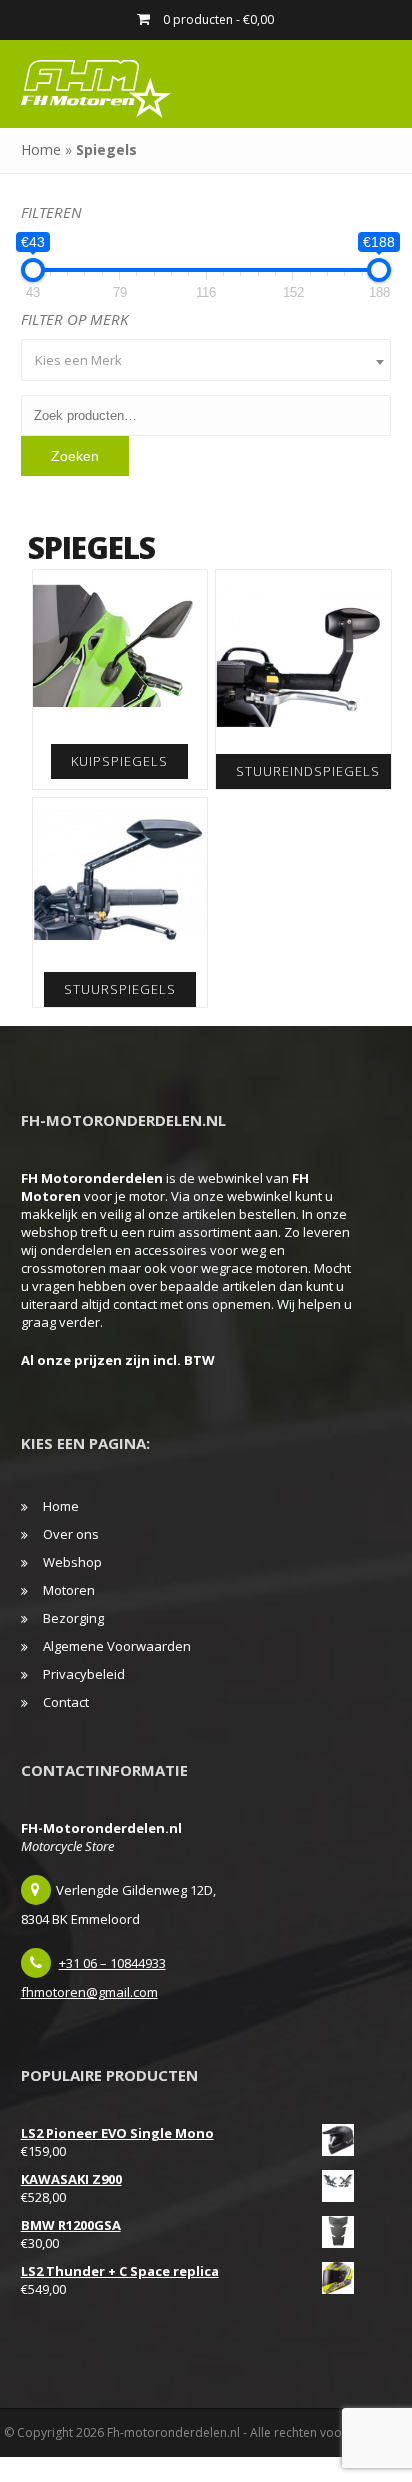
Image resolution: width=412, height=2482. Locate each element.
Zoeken (75, 456)
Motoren (69, 1590)
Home (41, 149)
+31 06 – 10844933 (112, 1963)
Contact (66, 1702)
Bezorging (73, 1618)
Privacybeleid (84, 1674)
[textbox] (206, 360)
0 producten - (217, 19)
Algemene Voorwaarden (117, 1646)
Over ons (71, 1534)
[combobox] (206, 360)
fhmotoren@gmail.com (89, 1992)
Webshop (72, 1562)
